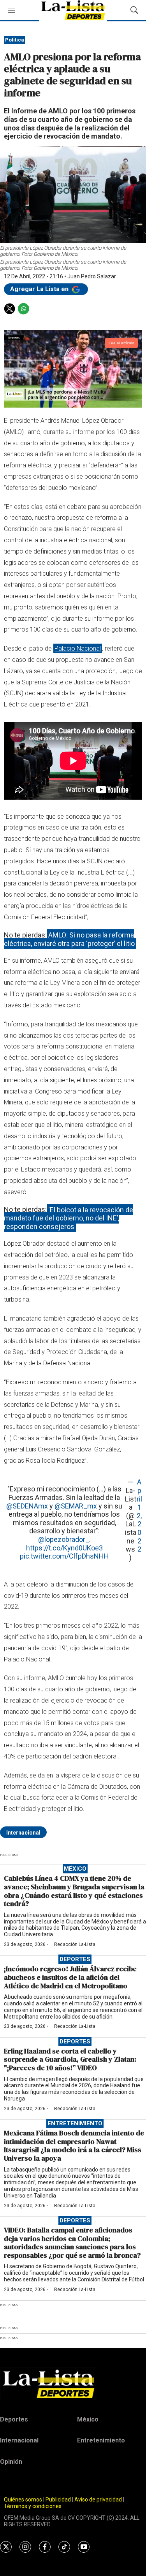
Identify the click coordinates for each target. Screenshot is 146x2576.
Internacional (23, 1833)
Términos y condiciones (33, 2506)
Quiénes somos (23, 2500)
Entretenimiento (75, 2123)
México (75, 1869)
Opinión (11, 2462)
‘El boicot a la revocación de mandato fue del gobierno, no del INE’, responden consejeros (69, 1218)
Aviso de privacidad (98, 2500)
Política (15, 40)
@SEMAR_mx (76, 1506)
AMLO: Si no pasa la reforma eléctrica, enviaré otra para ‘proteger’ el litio (69, 939)
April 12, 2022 (139, 1515)
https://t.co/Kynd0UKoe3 (64, 1548)
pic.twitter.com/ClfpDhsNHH (64, 1556)
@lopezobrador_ (64, 1539)
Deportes (75, 1959)
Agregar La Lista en (40, 289)
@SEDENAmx (27, 1506)
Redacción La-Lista (75, 1944)
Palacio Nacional (78, 648)
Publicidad (59, 2500)
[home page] (73, 2384)
